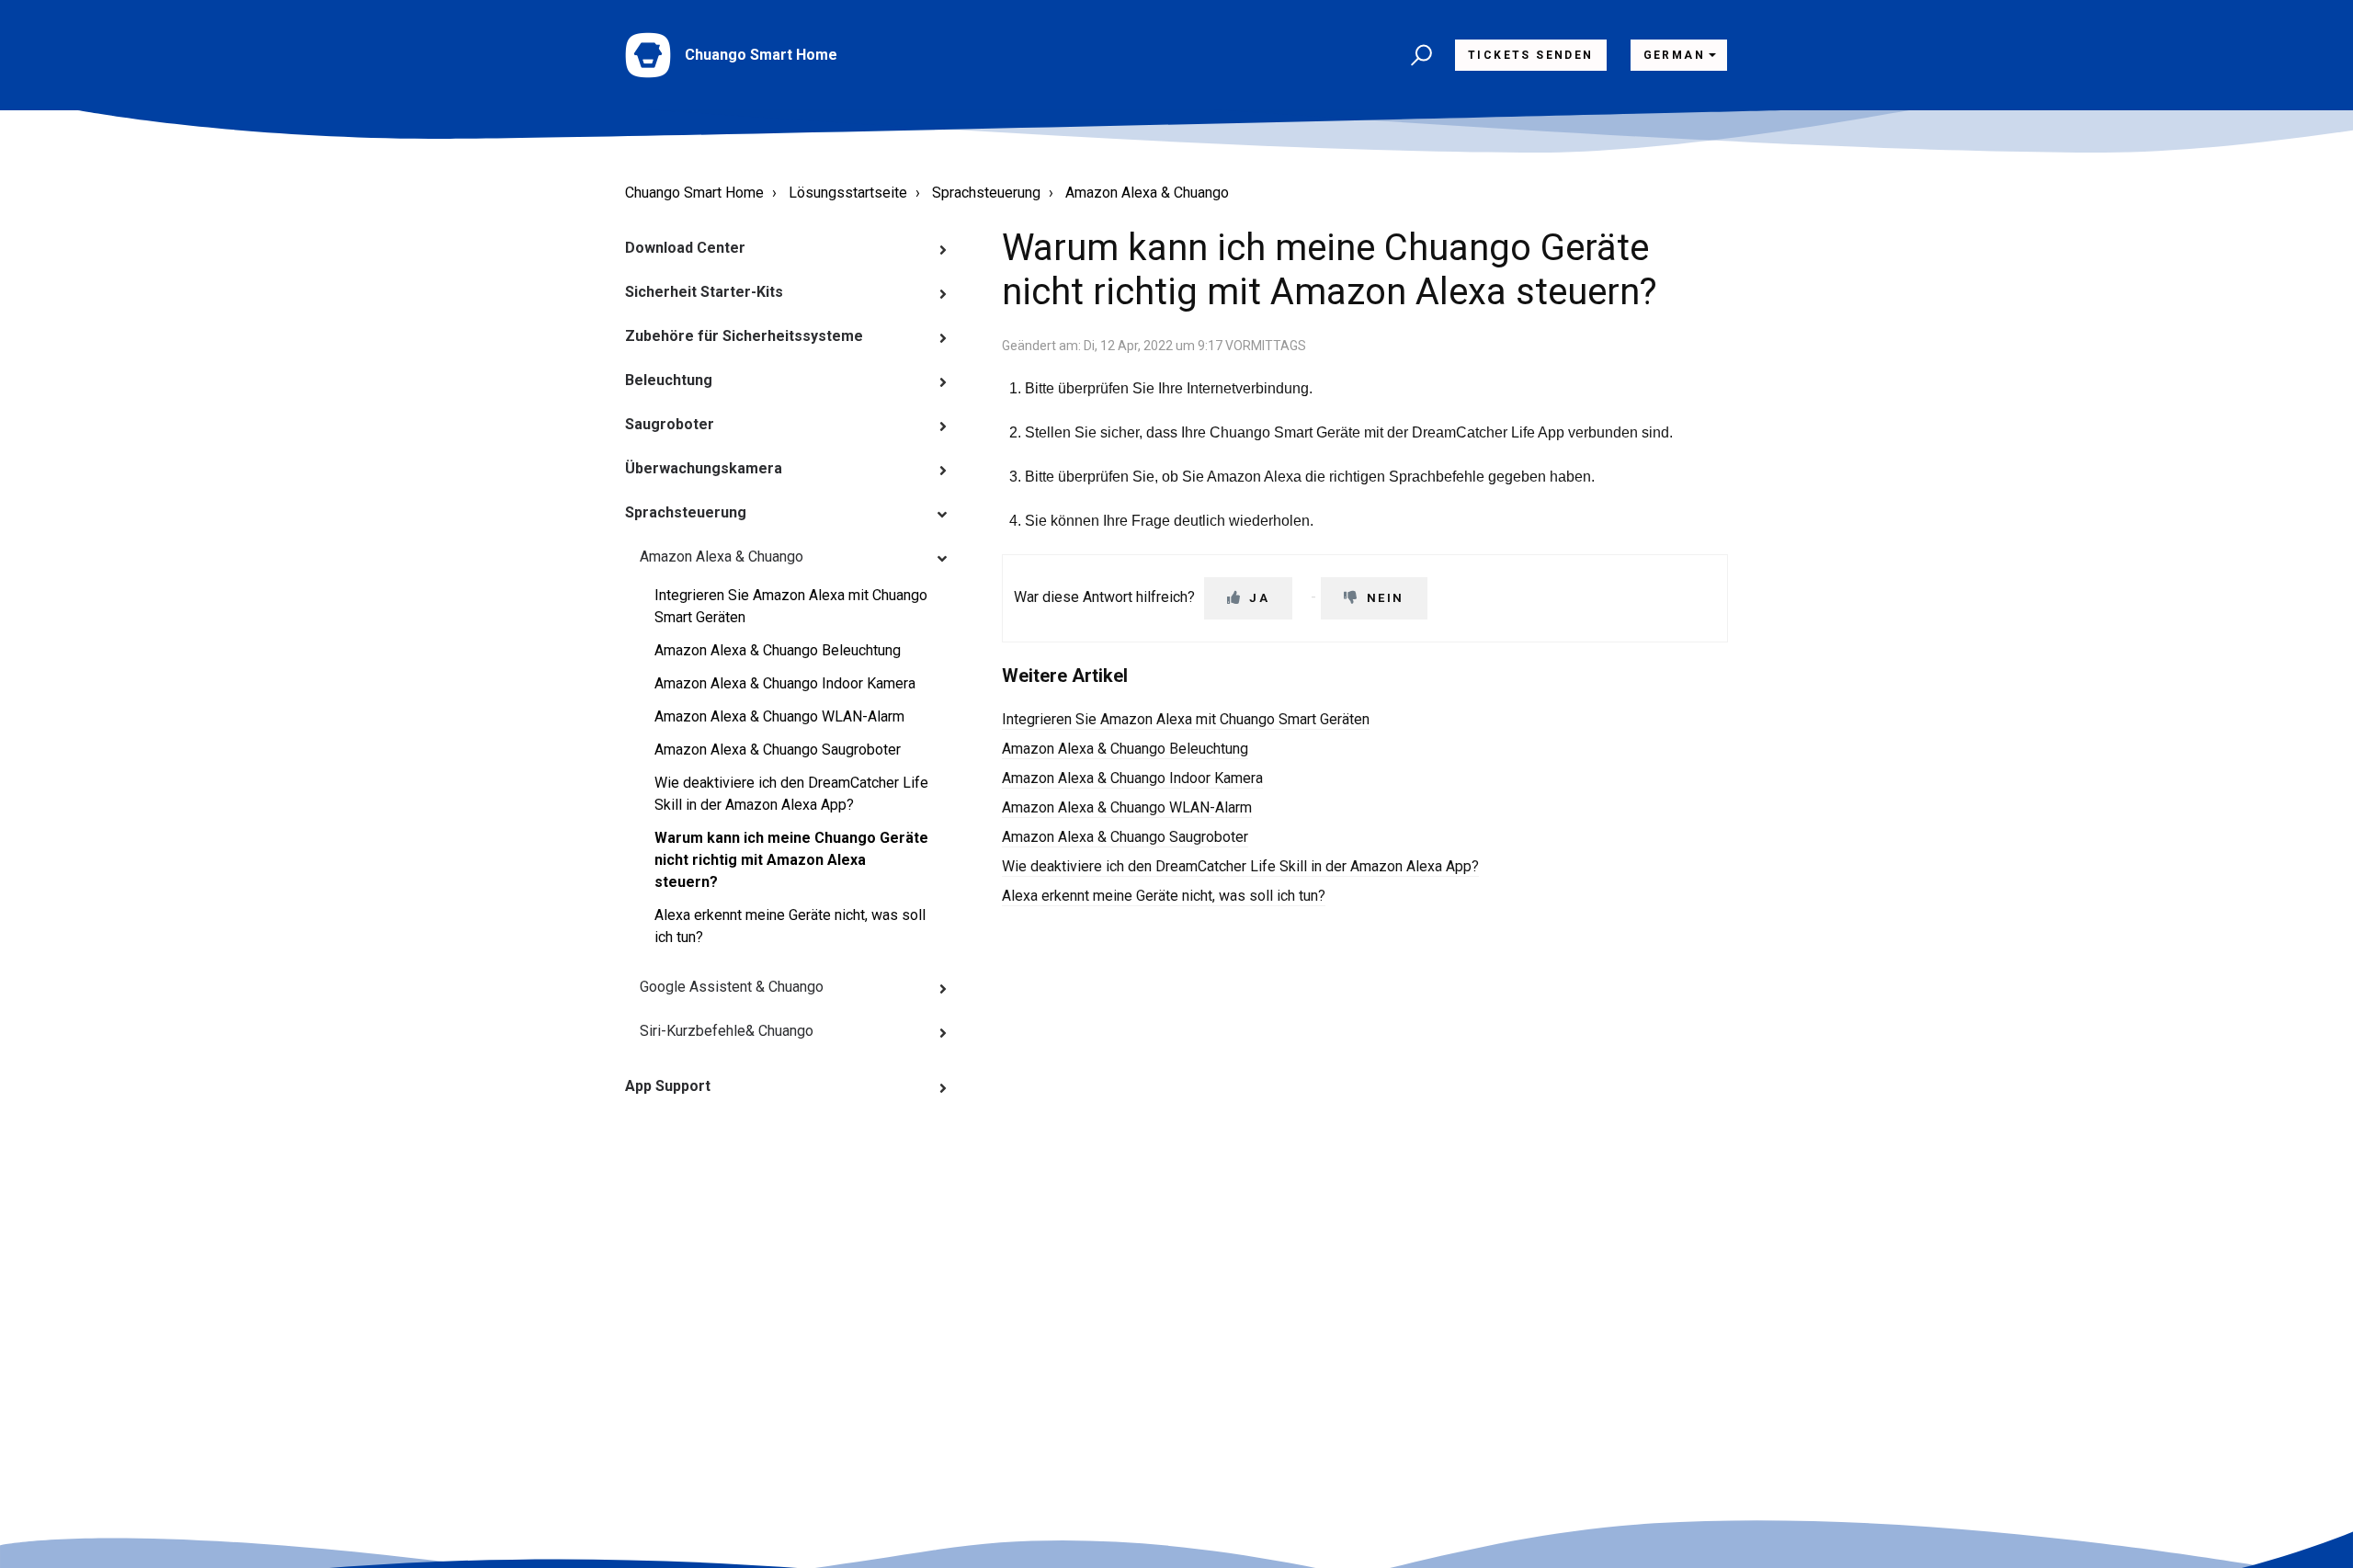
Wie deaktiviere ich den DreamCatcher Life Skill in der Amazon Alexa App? (791, 794)
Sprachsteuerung (986, 193)
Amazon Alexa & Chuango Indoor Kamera (785, 683)
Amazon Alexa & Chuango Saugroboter (778, 750)
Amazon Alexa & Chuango (1147, 193)
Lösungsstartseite (848, 193)
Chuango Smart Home (694, 193)
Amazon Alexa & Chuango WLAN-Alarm (779, 716)
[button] (1419, 55)
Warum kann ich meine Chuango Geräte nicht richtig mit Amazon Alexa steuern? (791, 860)
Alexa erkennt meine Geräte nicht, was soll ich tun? (790, 926)
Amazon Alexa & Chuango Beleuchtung (778, 650)
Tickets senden (1531, 55)
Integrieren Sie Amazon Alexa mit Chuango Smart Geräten (791, 606)
